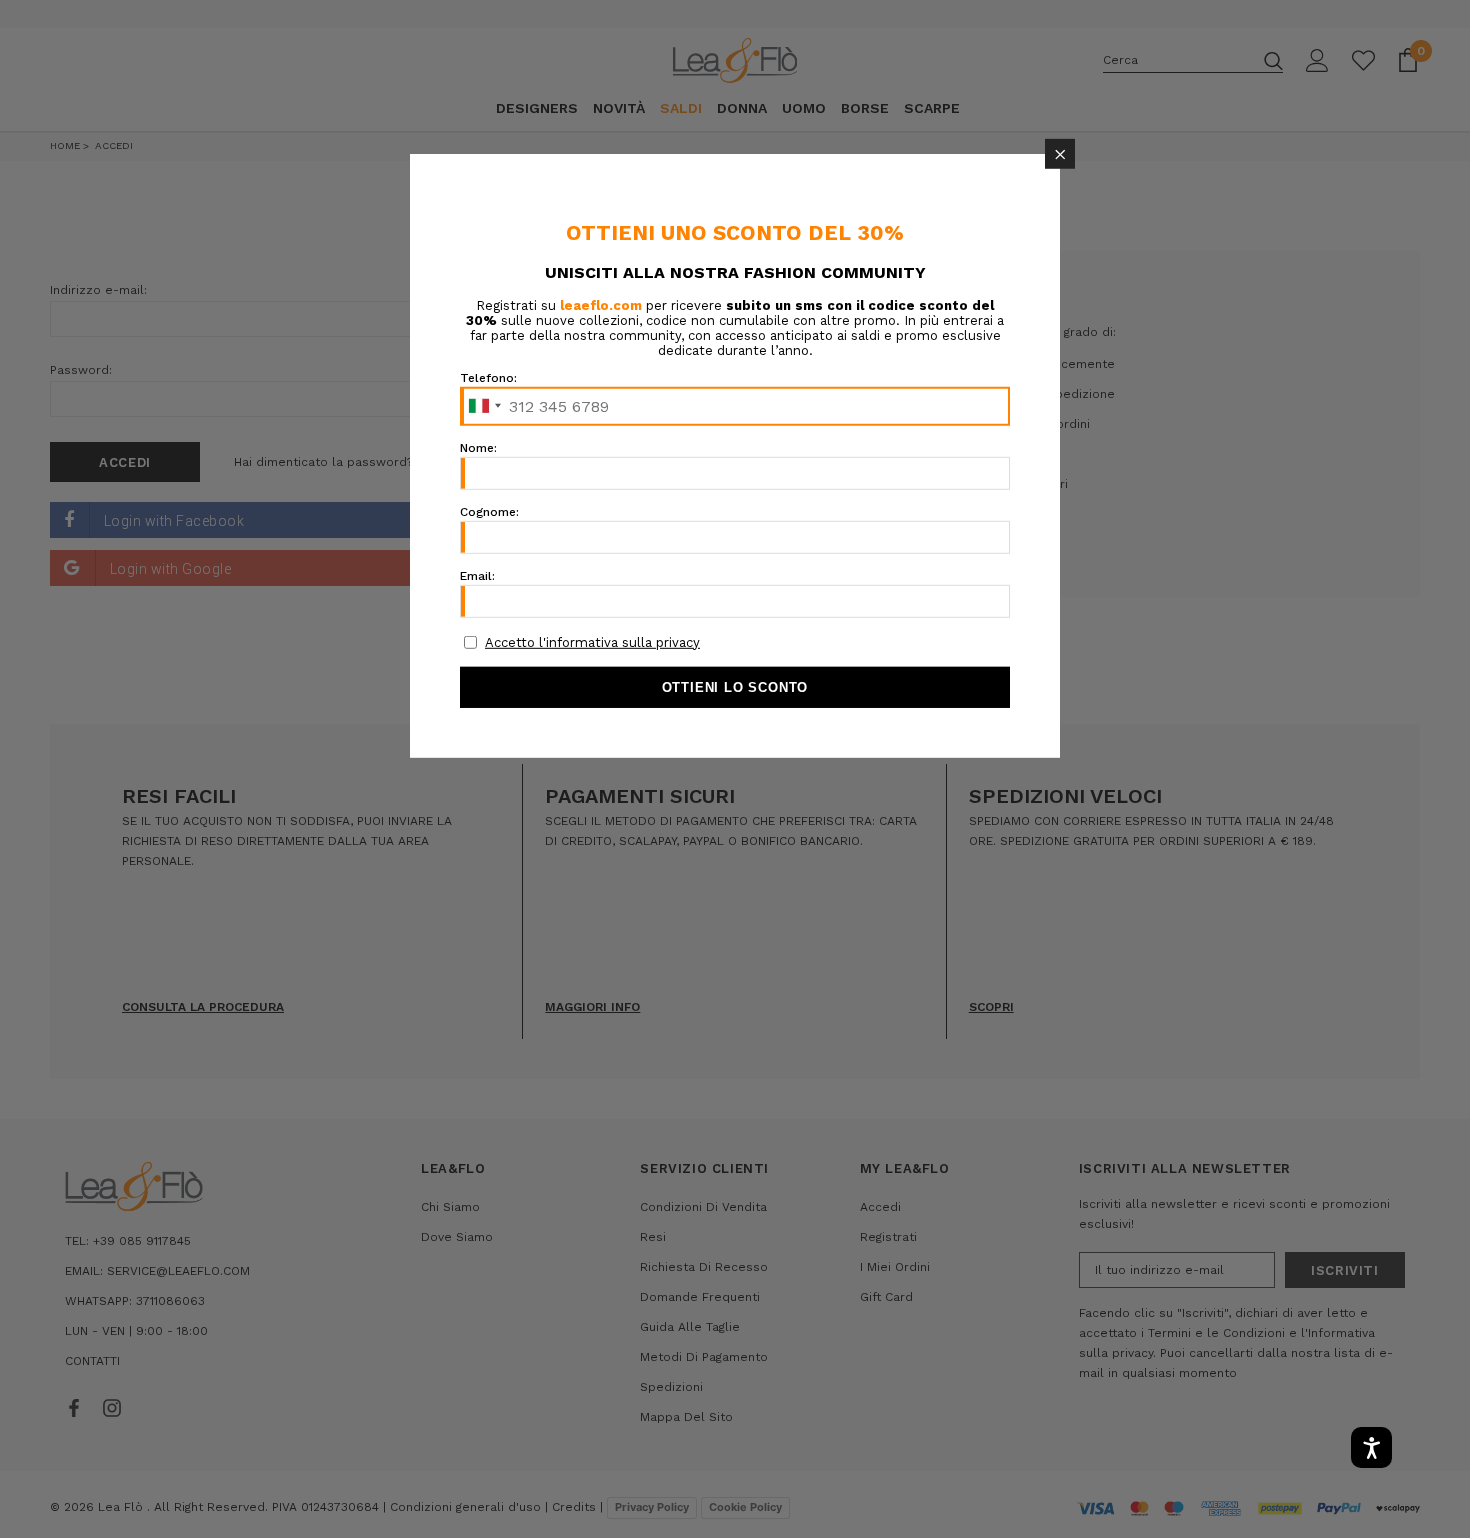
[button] (1060, 154)
